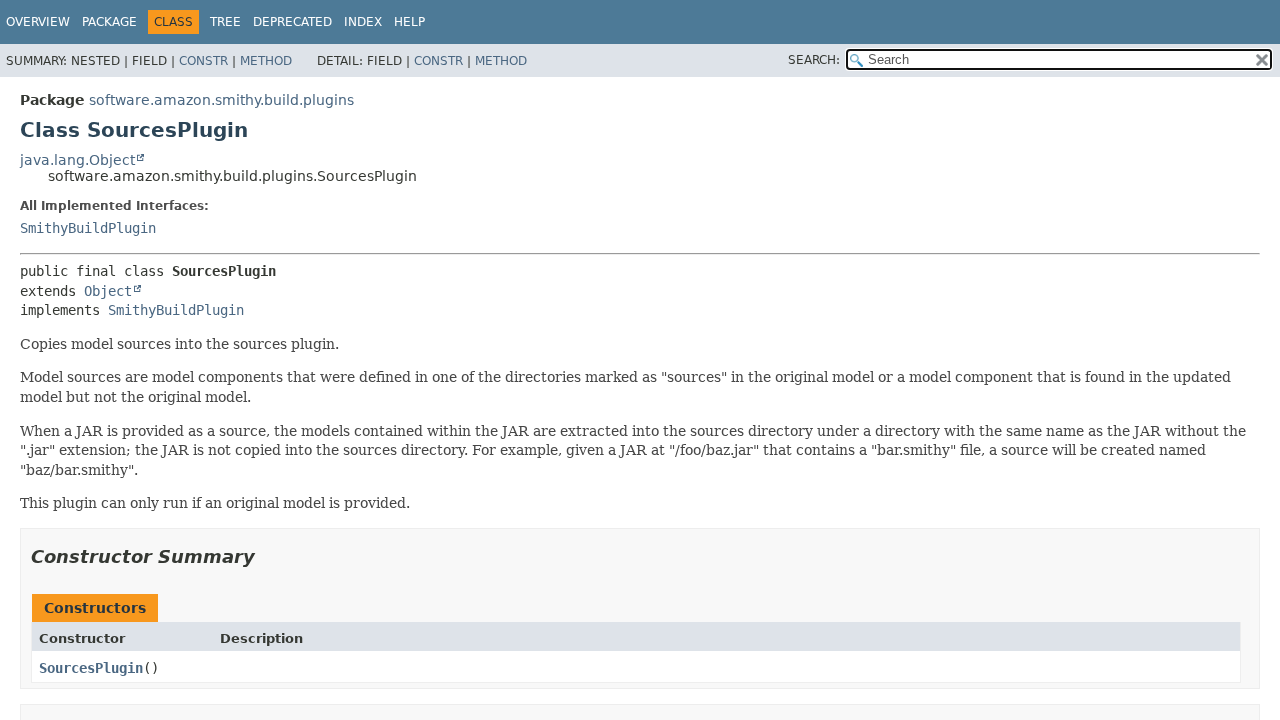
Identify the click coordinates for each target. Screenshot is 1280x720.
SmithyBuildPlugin (88, 228)
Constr (203, 61)
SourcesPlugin (91, 668)
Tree (225, 22)
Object (108, 291)
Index (363, 22)
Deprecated (292, 22)
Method (266, 61)
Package (109, 22)
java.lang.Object (77, 160)
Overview (38, 22)
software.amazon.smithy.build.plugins (221, 100)
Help (409, 22)
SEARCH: (814, 60)
